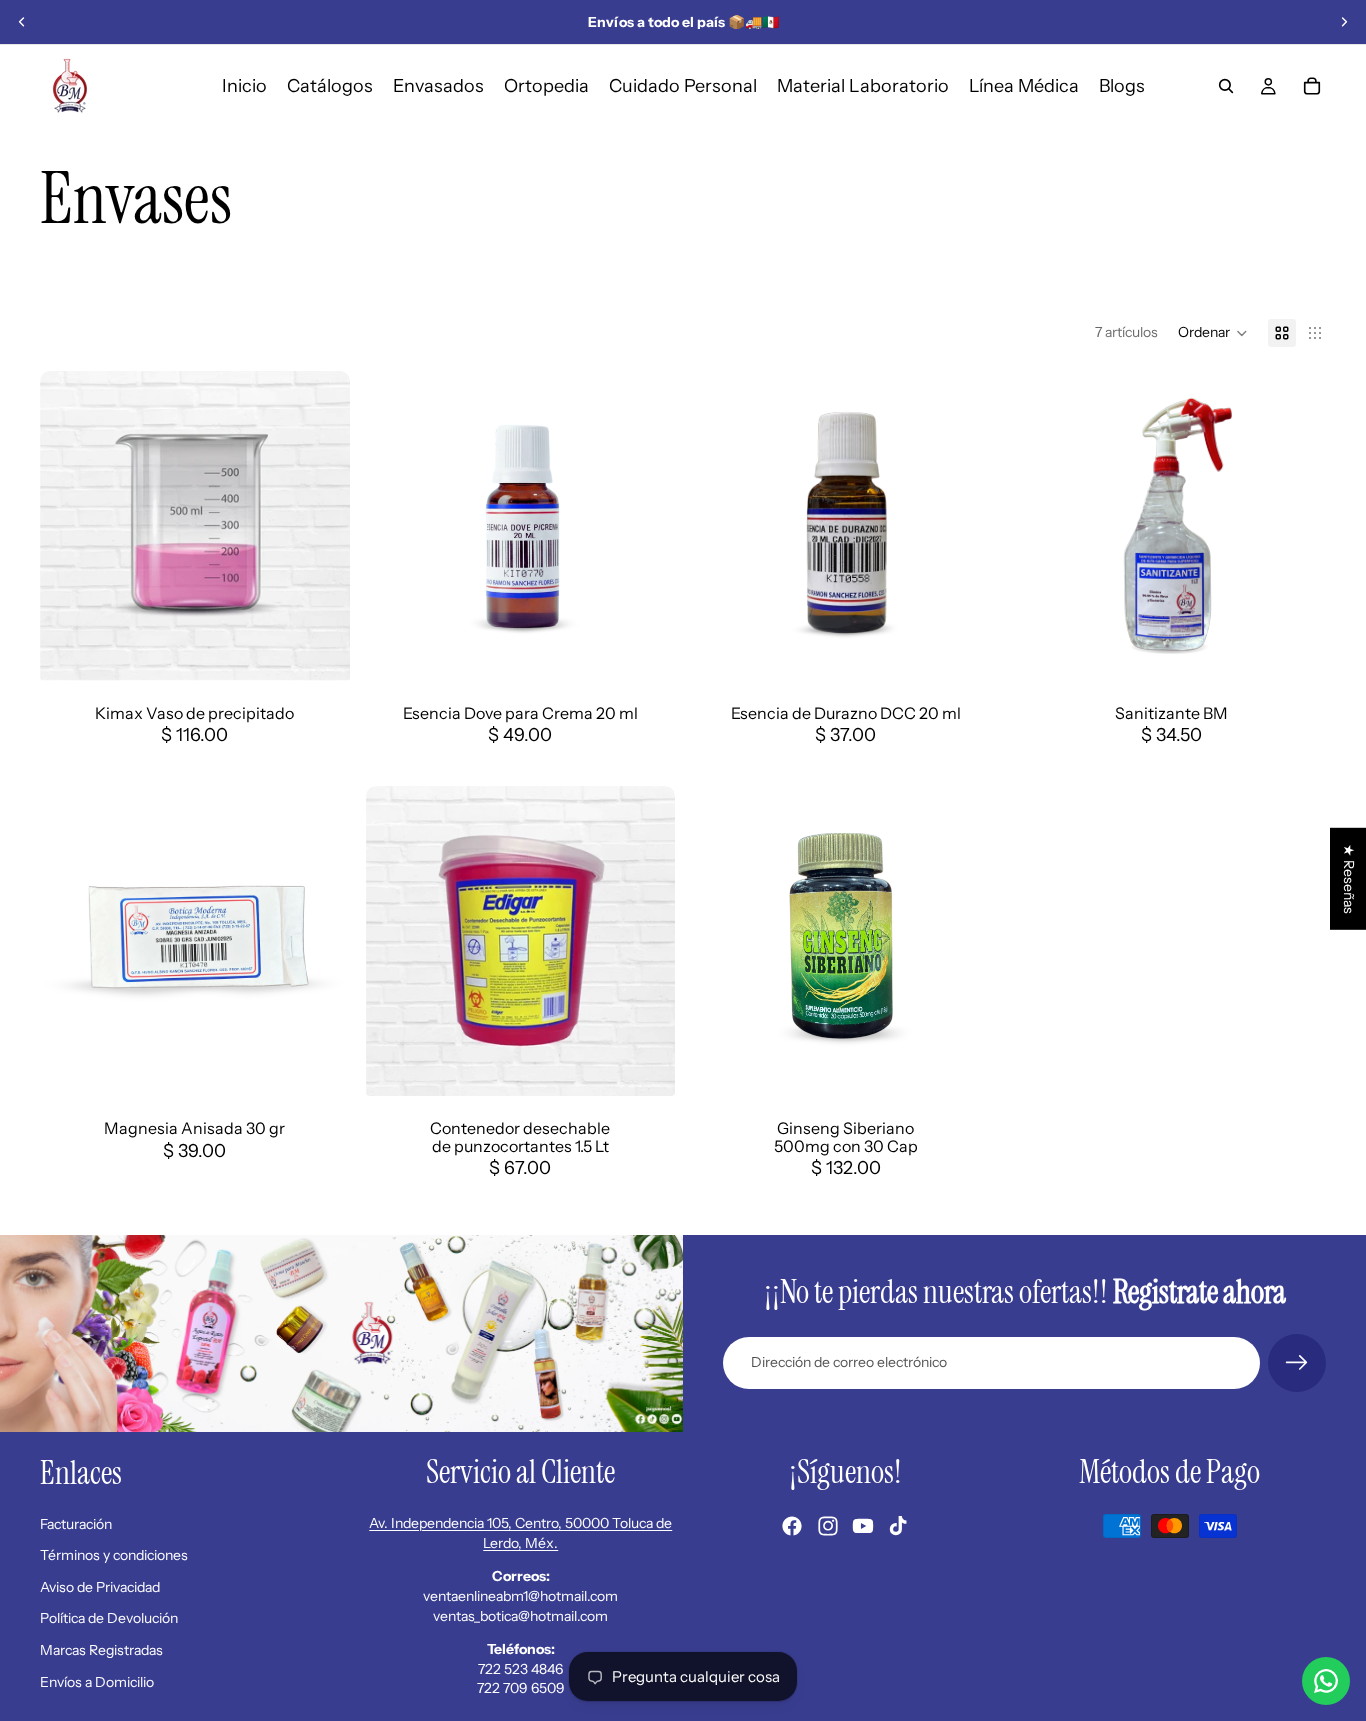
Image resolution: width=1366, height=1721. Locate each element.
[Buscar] (1226, 86)
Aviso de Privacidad (100, 1587)
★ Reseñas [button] (1349, 878)
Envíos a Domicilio (97, 1682)
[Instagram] (828, 1526)
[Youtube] (863, 1526)
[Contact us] (1326, 1681)
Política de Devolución (109, 1618)
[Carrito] (1312, 86)
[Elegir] (319, 650)
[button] (1213, 333)
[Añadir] (644, 650)
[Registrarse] (1297, 1363)
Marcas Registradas (101, 1650)
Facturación (76, 1524)
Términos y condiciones (114, 1555)
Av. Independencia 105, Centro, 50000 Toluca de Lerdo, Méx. (520, 1533)
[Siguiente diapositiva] (1344, 22)
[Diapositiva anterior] (22, 22)
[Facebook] (792, 1526)
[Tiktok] (898, 1526)
